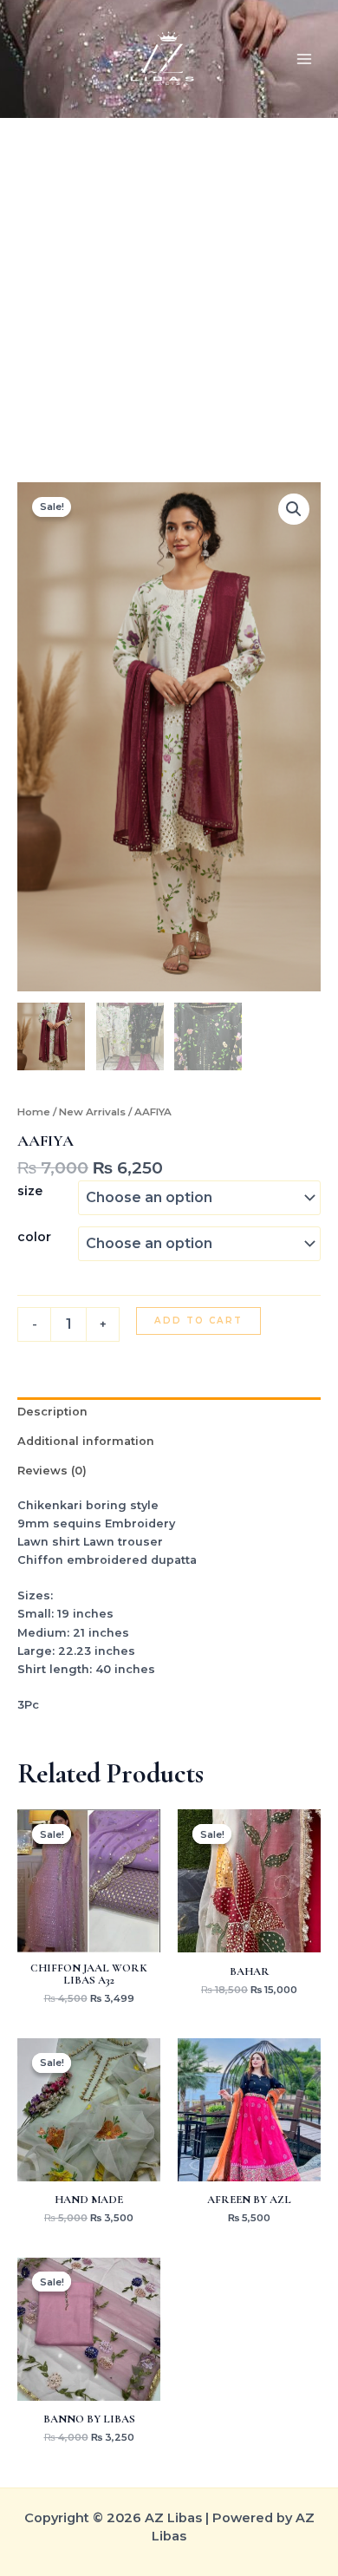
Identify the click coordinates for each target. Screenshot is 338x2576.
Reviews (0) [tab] (52, 1471)
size (30, 1191)
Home (34, 1112)
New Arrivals (92, 1112)
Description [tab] (52, 1412)
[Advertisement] (169, 304)
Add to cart (198, 1321)
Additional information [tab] (86, 1441)
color (34, 1237)
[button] (294, 509)
